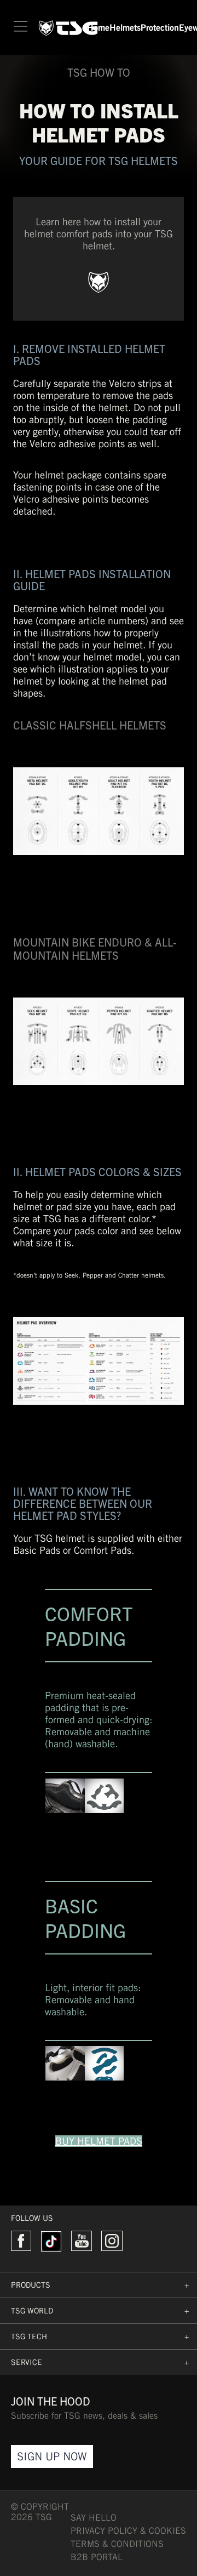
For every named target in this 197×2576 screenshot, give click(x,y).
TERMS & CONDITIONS (117, 2544)
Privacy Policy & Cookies (128, 2531)
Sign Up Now (52, 2456)
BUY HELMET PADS (99, 2141)
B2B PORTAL (97, 2557)
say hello (94, 2518)
